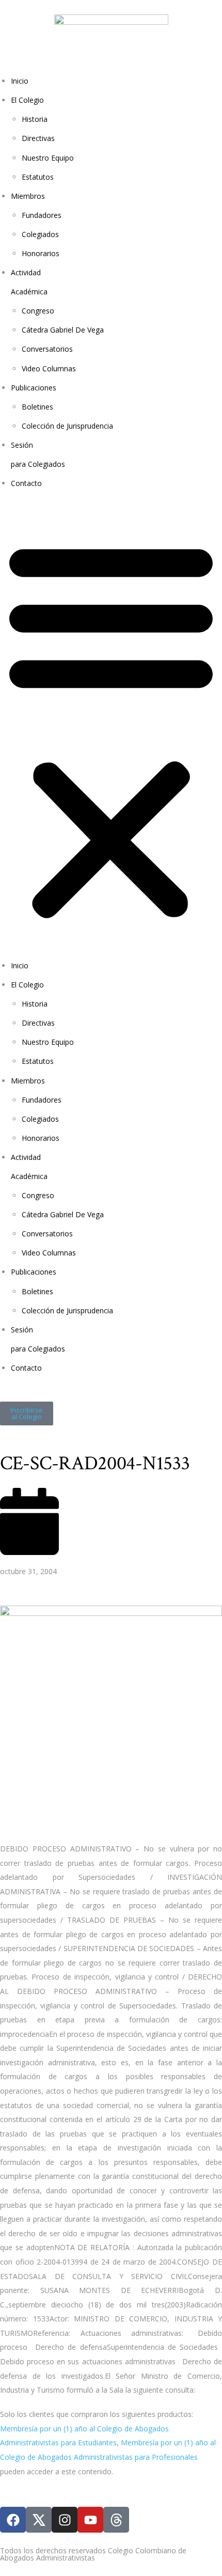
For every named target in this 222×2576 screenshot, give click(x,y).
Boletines (37, 407)
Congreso (38, 311)
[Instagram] (65, 2520)
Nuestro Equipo (48, 158)
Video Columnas (49, 368)
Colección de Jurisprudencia (67, 426)
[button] (111, 729)
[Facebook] (13, 2520)
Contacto (26, 483)
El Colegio (27, 100)
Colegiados (40, 234)
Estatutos (38, 177)
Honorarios (41, 253)
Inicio (20, 81)
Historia (35, 119)
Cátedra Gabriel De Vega (63, 330)
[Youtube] (90, 2520)
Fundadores (42, 215)
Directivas (38, 138)
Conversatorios (47, 349)
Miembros (28, 196)
